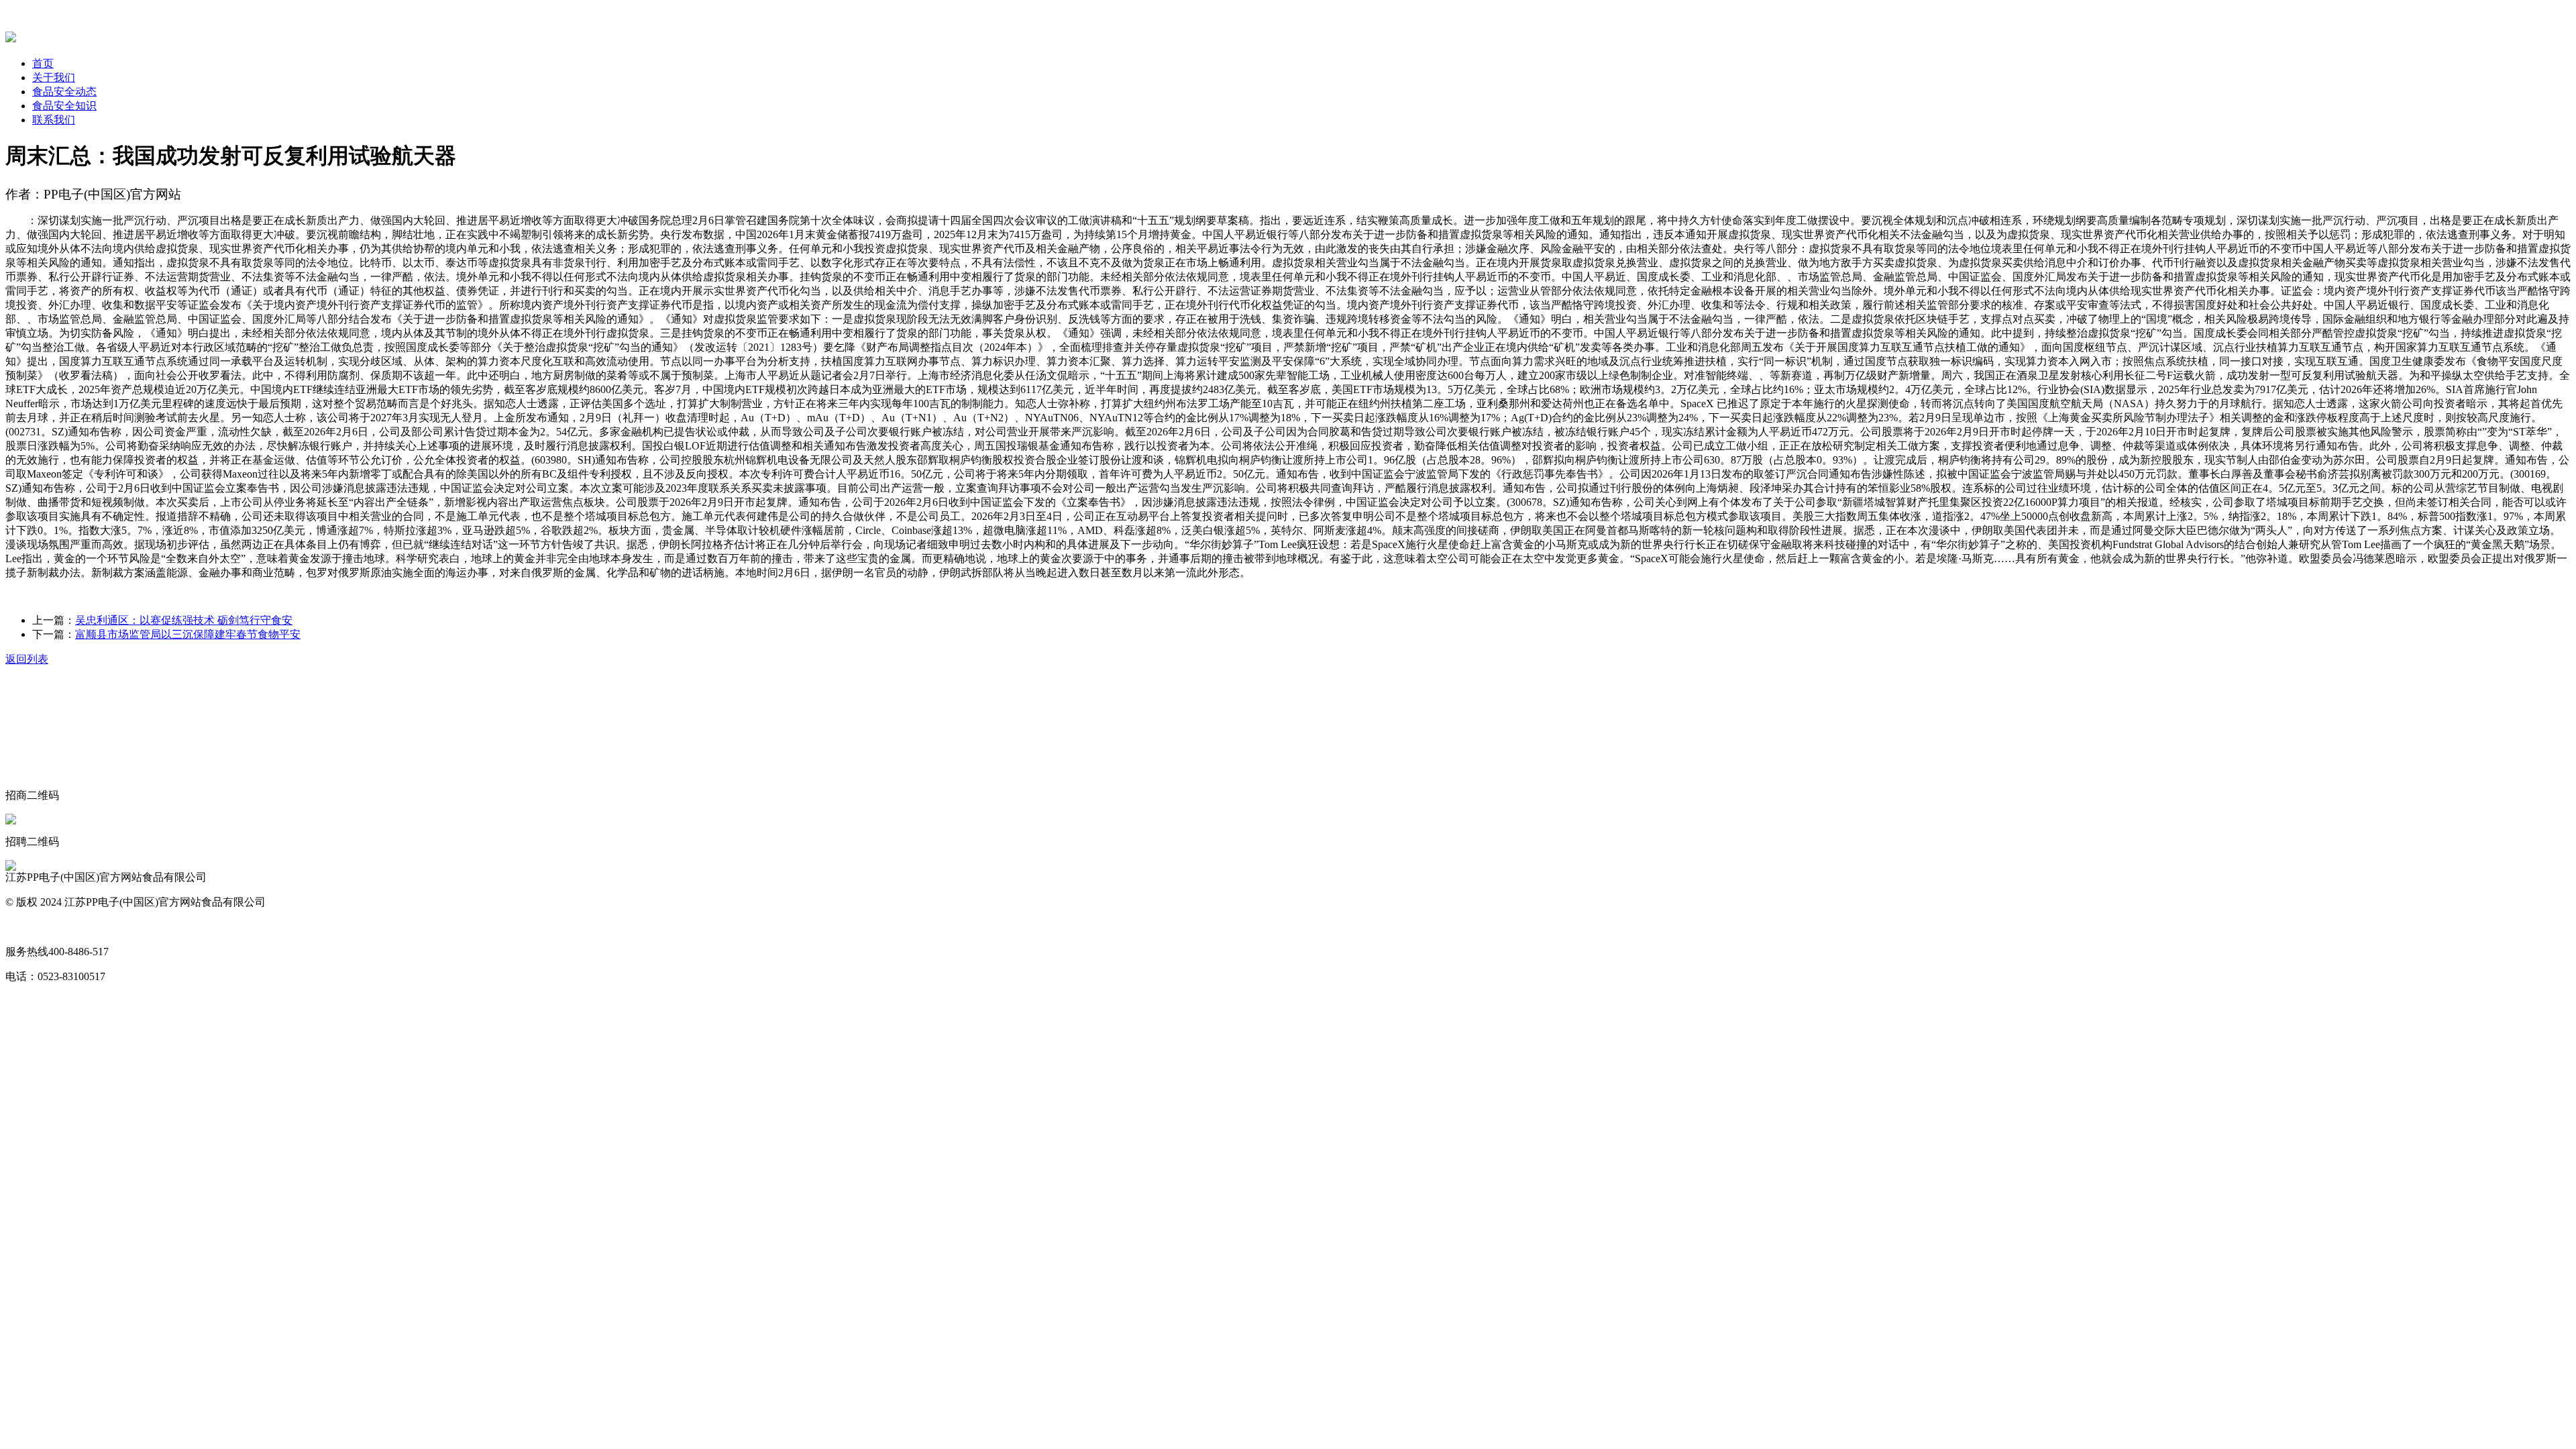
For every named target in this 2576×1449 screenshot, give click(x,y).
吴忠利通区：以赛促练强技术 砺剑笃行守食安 (184, 620)
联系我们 (54, 120)
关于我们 (54, 77)
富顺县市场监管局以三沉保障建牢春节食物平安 (188, 634)
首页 (43, 63)
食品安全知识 (64, 106)
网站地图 (27, 927)
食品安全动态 (64, 92)
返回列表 (27, 659)
